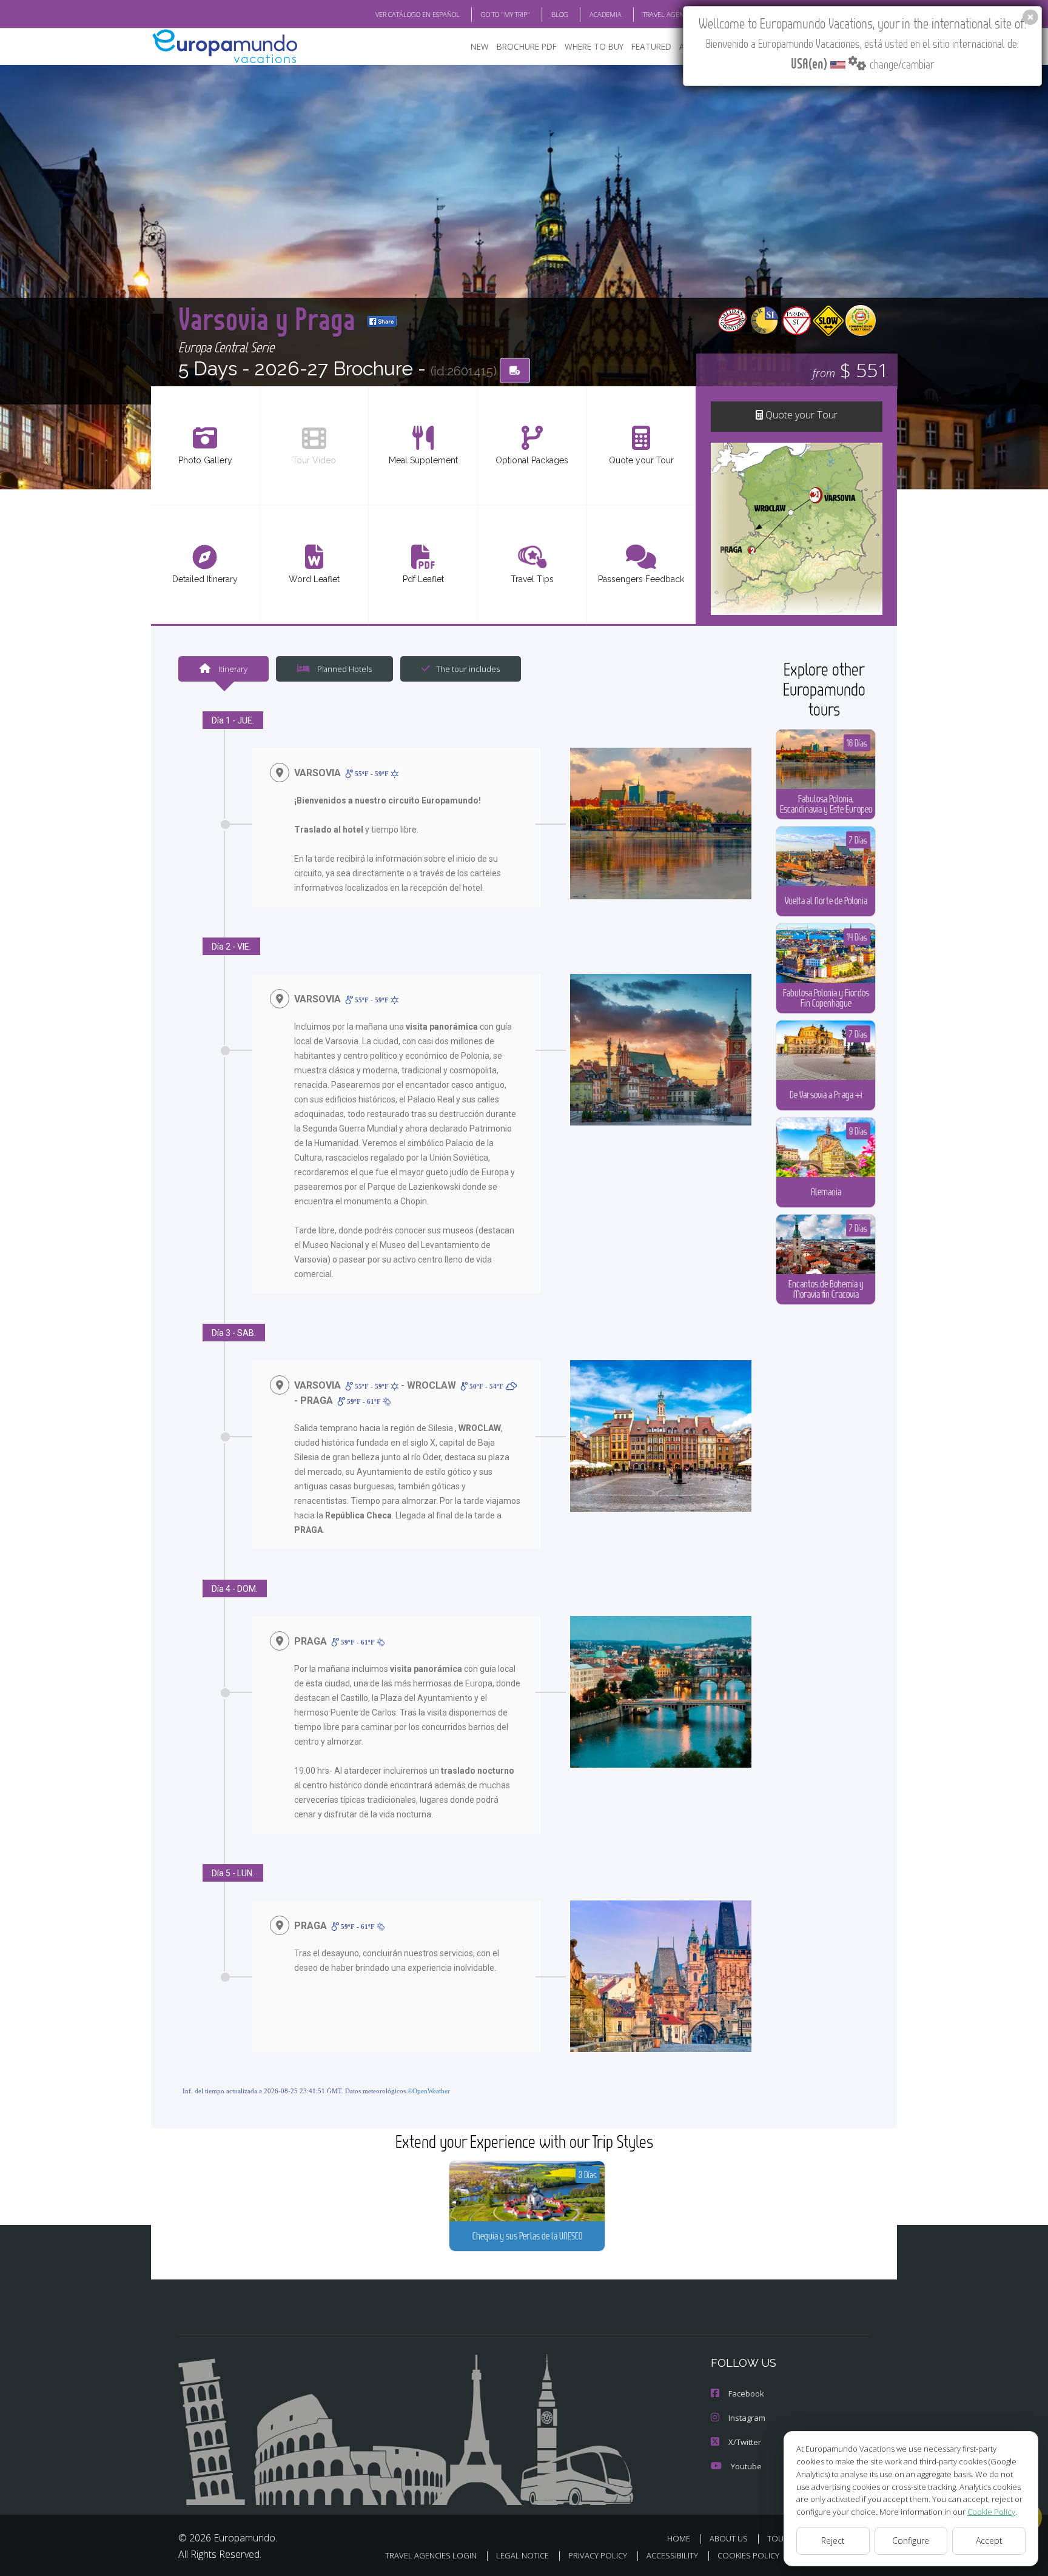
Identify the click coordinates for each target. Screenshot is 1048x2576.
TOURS (780, 2538)
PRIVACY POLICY (598, 2555)
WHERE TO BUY (594, 46)
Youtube (746, 2466)
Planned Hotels (344, 669)
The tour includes (468, 669)
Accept (989, 2541)
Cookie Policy (991, 2512)
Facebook (746, 2393)
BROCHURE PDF (527, 46)
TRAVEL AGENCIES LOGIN (680, 14)
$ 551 (851, 370)
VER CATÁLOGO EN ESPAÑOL (418, 14)
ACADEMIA (606, 14)
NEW (480, 46)
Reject (833, 2541)
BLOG (560, 14)
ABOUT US (729, 2538)
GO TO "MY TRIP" (506, 14)
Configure (911, 2541)
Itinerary (232, 669)
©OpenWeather (429, 2091)
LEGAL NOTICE (522, 2555)
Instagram (747, 2418)
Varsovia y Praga (270, 318)
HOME (679, 2538)
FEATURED (651, 46)
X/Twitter (745, 2442)
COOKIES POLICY (748, 2555)
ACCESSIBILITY (672, 2555)
